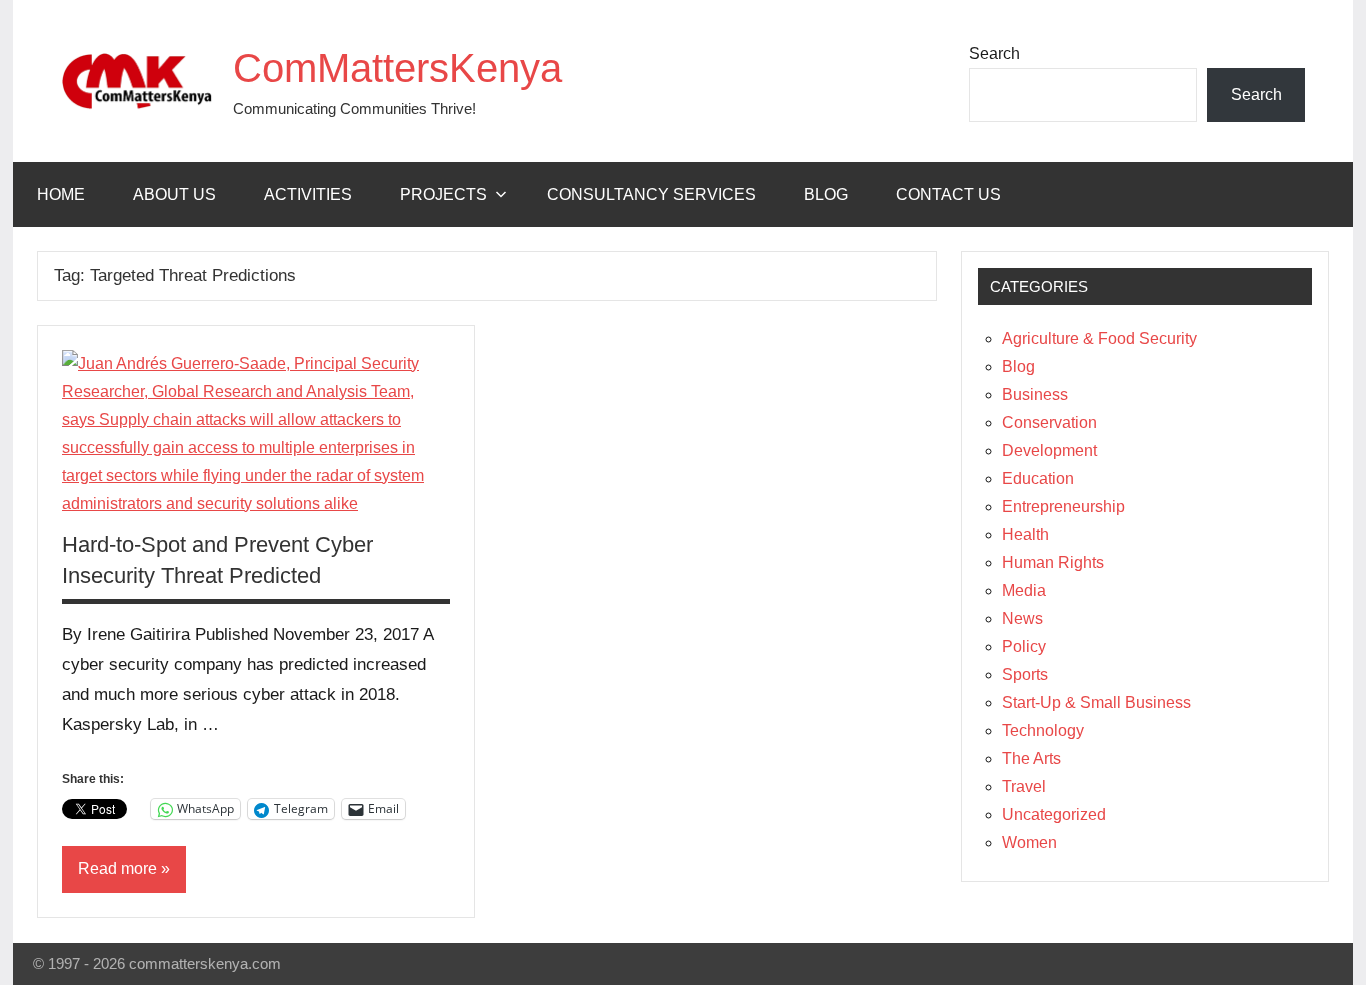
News (1022, 618)
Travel (1024, 786)
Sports (1025, 674)
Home (61, 194)
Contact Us (948, 194)
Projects (443, 194)
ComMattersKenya (397, 68)
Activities (308, 194)
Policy (1024, 646)
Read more (117, 868)
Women (1029, 842)
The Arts (1031, 758)
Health (1025, 534)
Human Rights (1053, 562)
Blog (826, 194)
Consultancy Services (651, 194)
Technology (1043, 730)
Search (994, 53)
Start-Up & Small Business (1096, 702)
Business (1035, 394)
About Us (174, 194)
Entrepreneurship (1063, 506)
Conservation (1049, 422)
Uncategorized (1054, 814)
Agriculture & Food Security (1099, 338)
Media (1024, 590)
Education (1038, 478)
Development (1049, 450)
